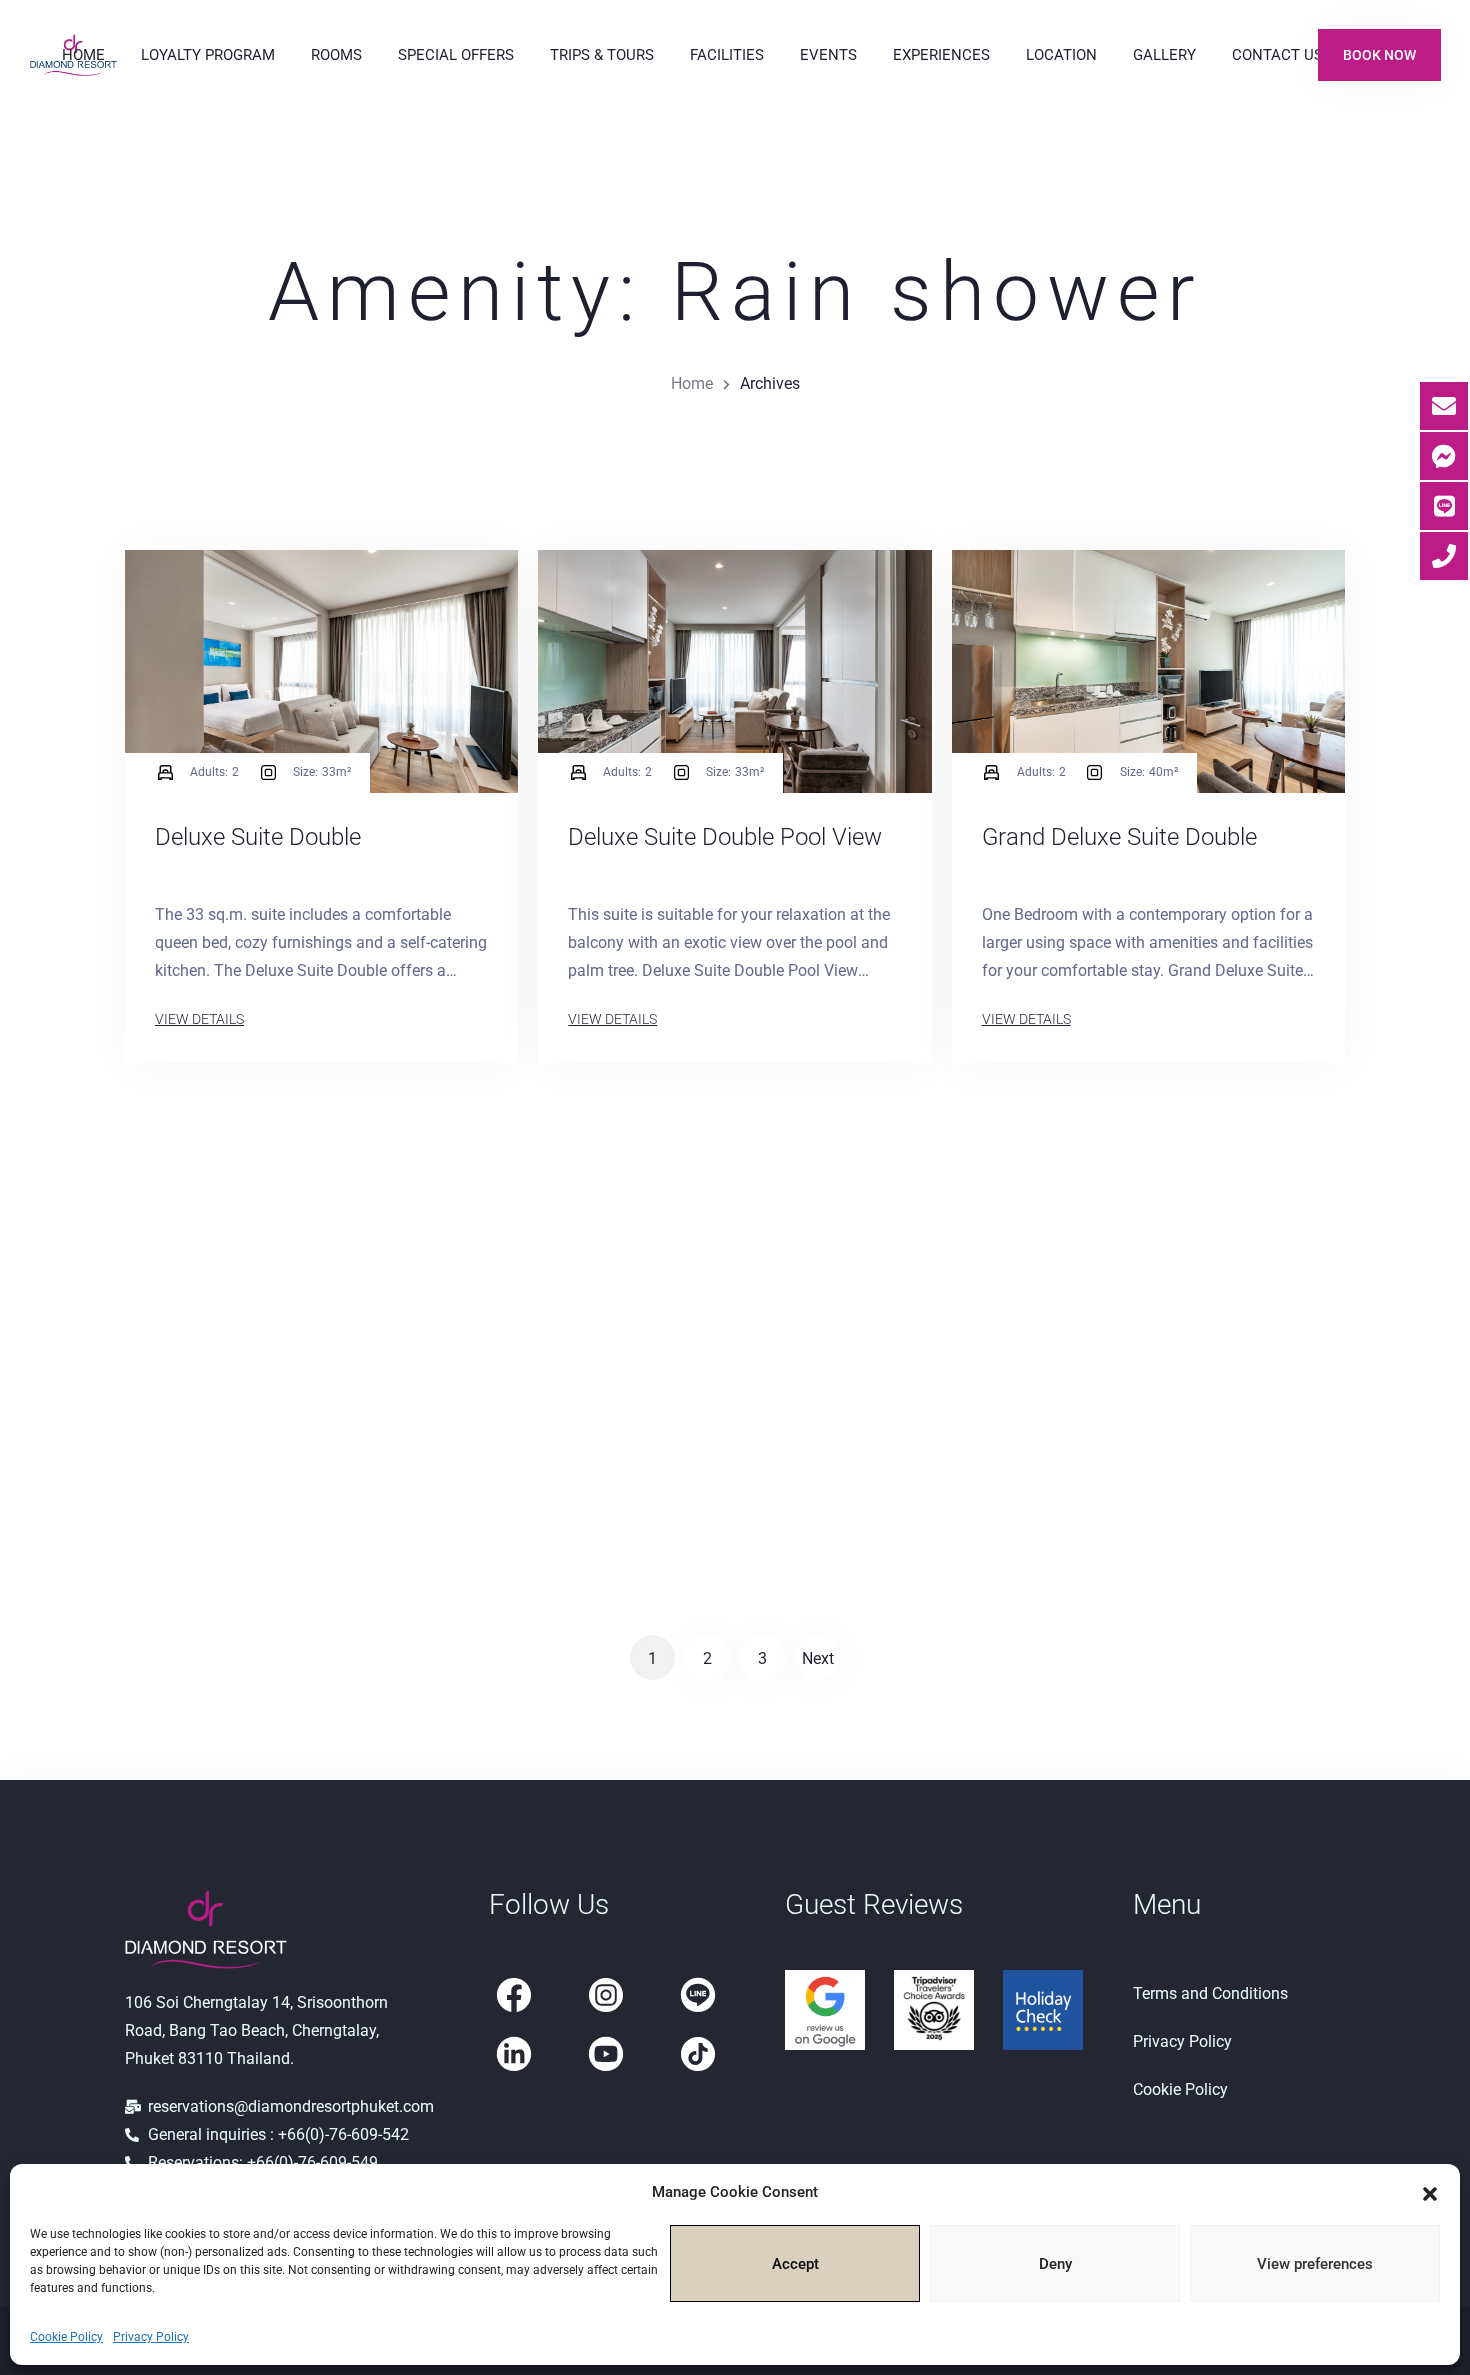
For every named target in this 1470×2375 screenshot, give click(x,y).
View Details (199, 1019)
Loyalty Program (208, 55)
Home (83, 55)
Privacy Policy (151, 2337)
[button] (1430, 2192)
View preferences (1315, 2264)
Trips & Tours (602, 55)
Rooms (336, 55)
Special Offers (456, 55)
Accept (795, 2264)
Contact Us (1277, 55)
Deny (1055, 2264)
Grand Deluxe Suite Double (1119, 837)
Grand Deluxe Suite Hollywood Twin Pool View (1137, 1408)
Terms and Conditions (1210, 1993)
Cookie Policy (66, 2337)
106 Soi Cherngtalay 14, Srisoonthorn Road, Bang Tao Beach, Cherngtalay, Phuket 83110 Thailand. (256, 2030)
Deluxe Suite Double (258, 837)
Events (828, 55)
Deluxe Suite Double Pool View (725, 837)
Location (1061, 55)
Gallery (1164, 55)
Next (818, 1658)
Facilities (727, 55)
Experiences (941, 55)
